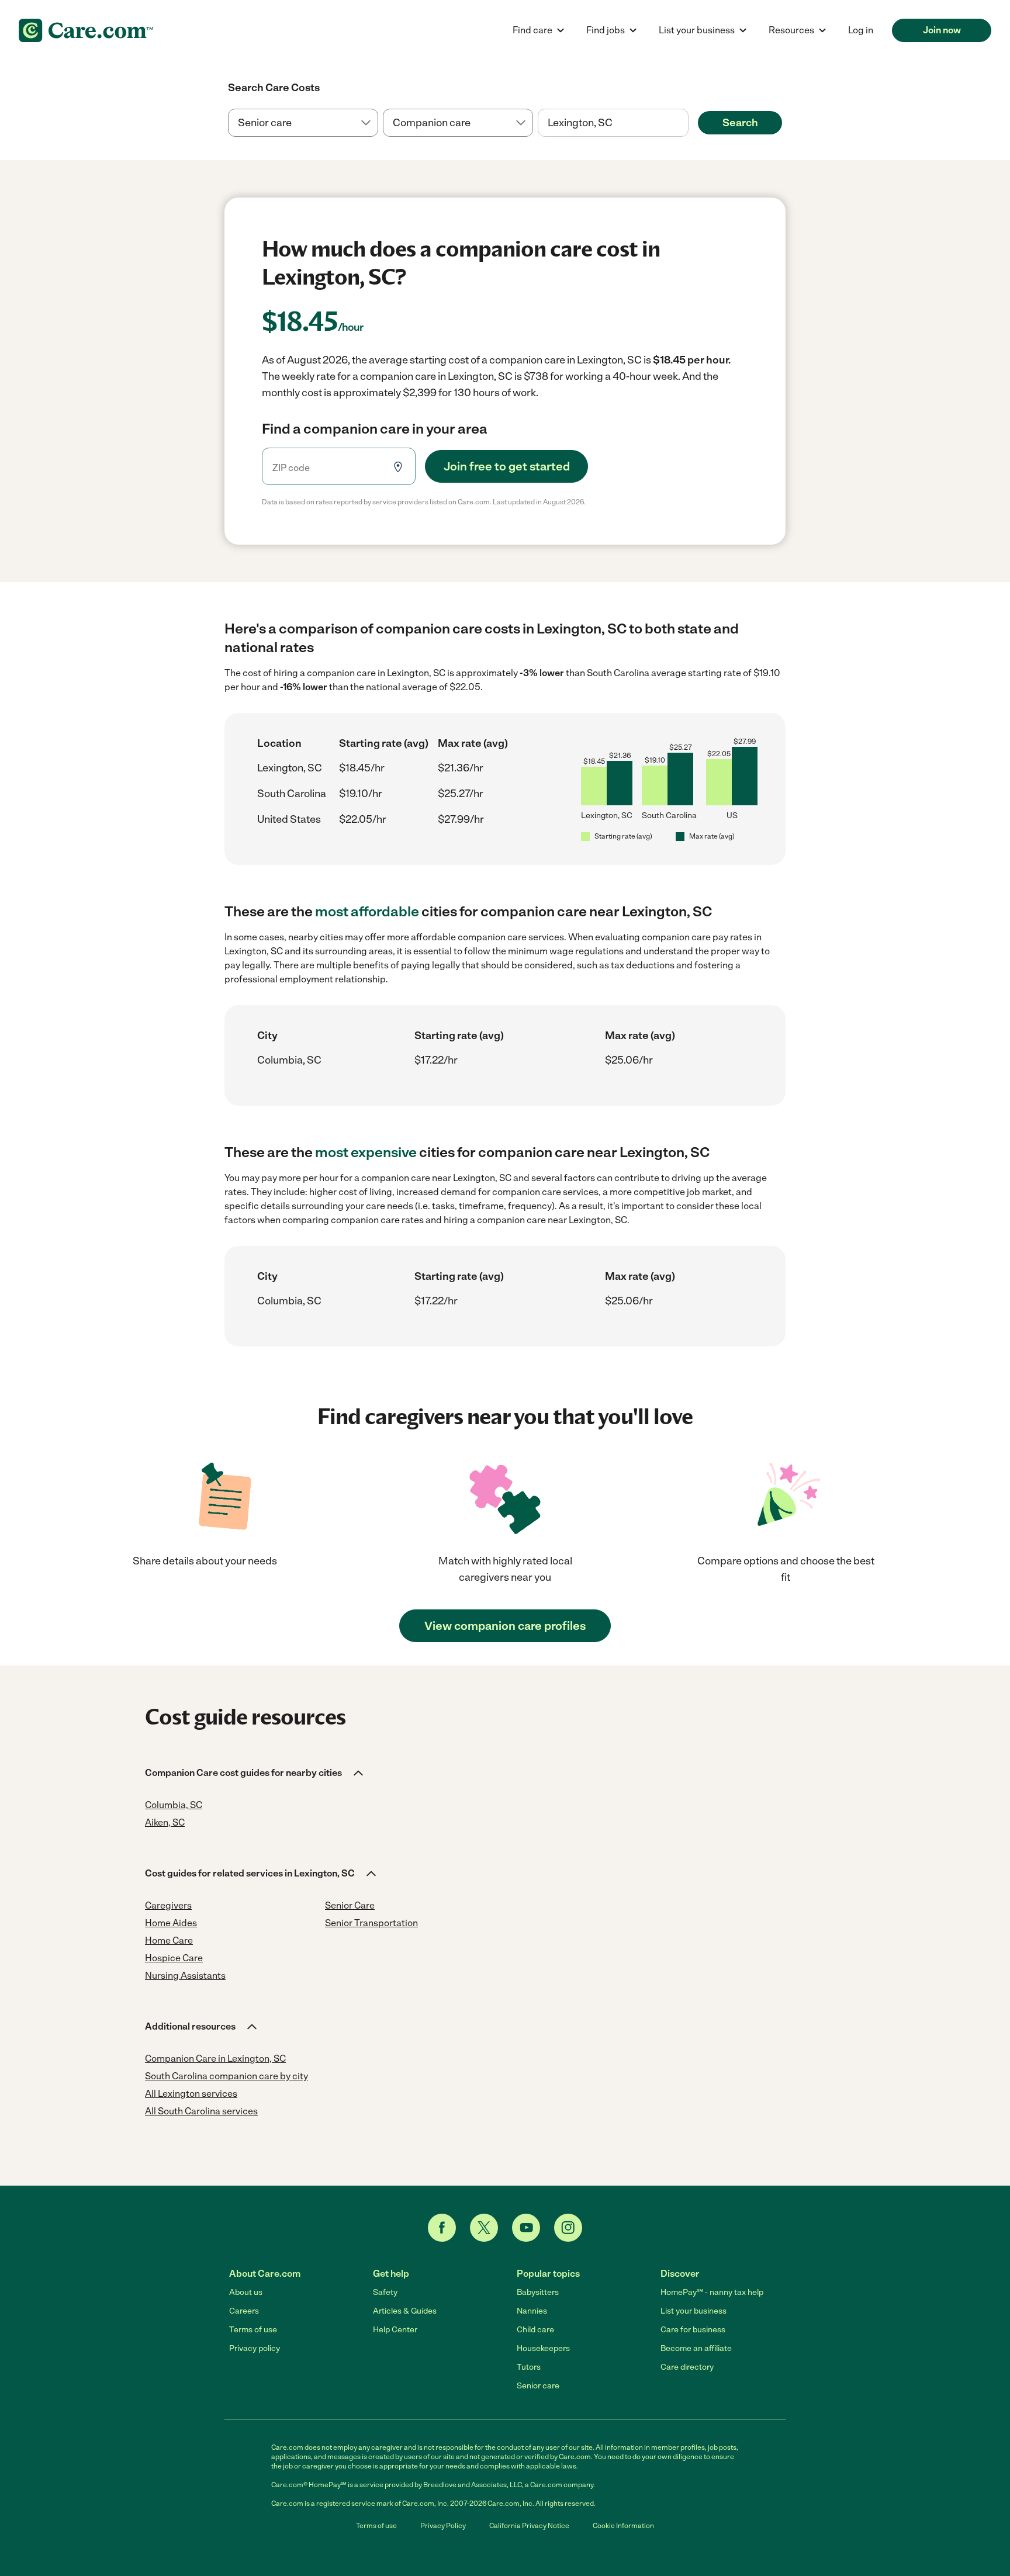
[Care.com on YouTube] (526, 2228)
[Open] (689, 123)
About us (246, 2292)
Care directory (687, 2367)
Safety (385, 2292)
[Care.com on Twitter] (484, 2228)
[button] (255, 1773)
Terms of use (253, 2330)
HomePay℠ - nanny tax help (712, 2292)
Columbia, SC (289, 1060)
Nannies (532, 2311)
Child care (535, 2330)
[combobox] (613, 123)
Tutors (529, 2367)
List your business (693, 2311)
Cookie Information (623, 2526)
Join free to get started (507, 466)
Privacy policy (255, 2348)
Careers (244, 2311)
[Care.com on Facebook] (442, 2228)
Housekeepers (543, 2348)
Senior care (538, 2386)
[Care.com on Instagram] (568, 2228)
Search (740, 123)
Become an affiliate (696, 2348)
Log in (861, 30)
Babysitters (538, 2292)
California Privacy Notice (529, 2526)
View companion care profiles (505, 1626)
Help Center (395, 2330)
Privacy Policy (443, 2526)
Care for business (693, 2330)
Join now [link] (942, 30)
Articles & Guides (405, 2311)
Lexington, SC (290, 768)
